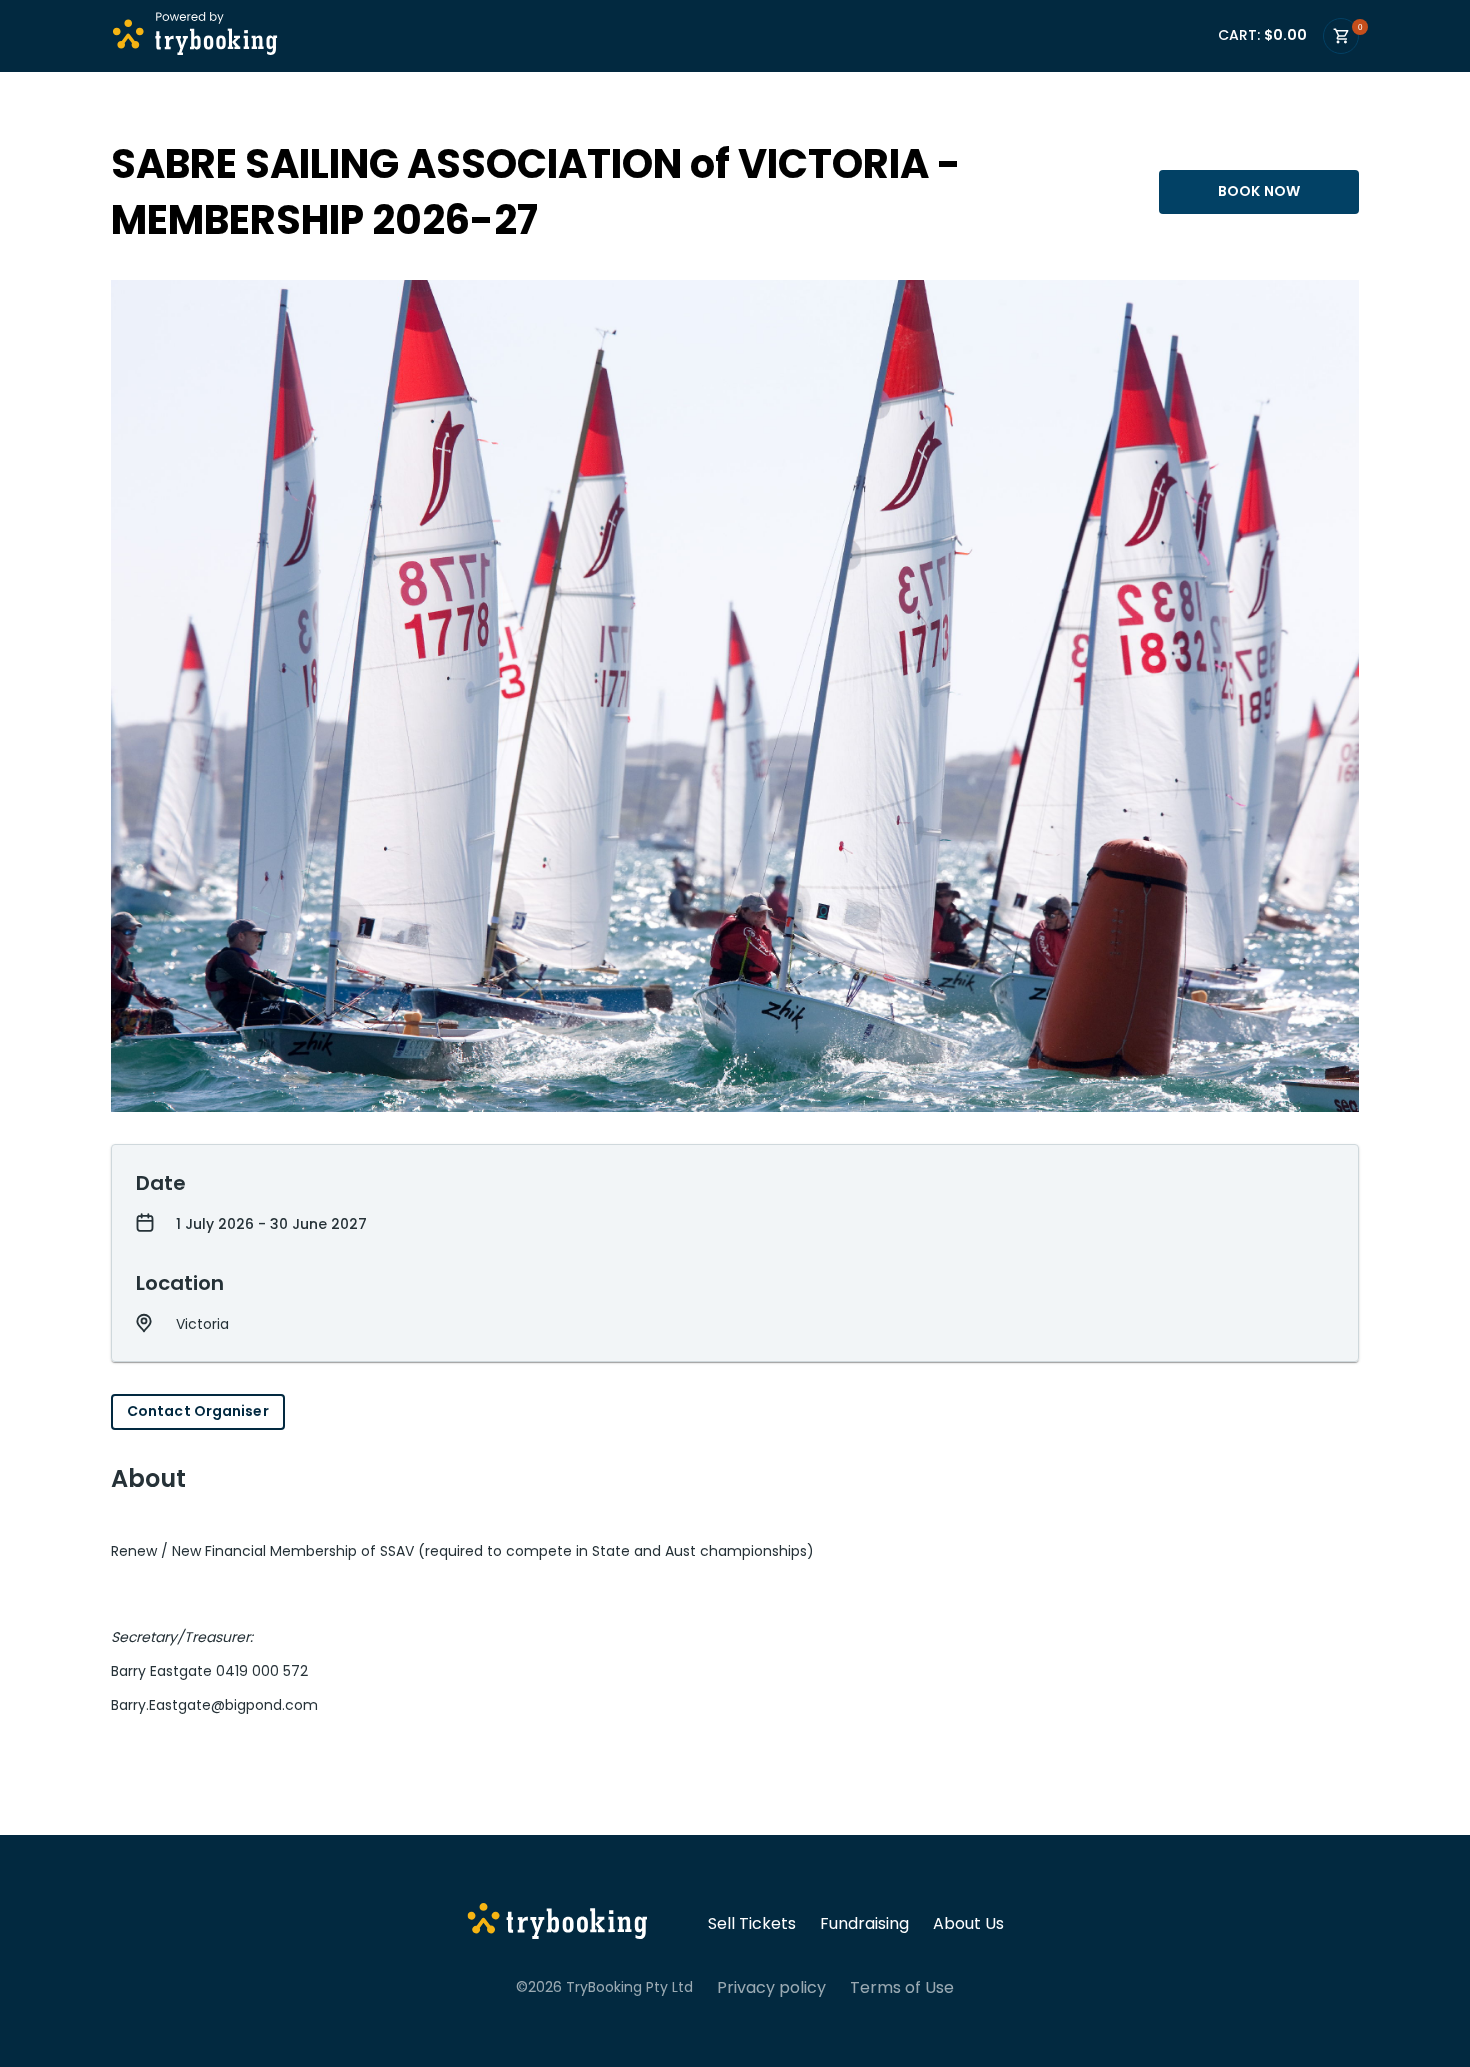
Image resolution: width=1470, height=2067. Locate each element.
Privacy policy (771, 1988)
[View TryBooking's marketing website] (557, 1924)
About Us (968, 1924)
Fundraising (864, 1924)
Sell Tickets (752, 1924)
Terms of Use (902, 1988)
